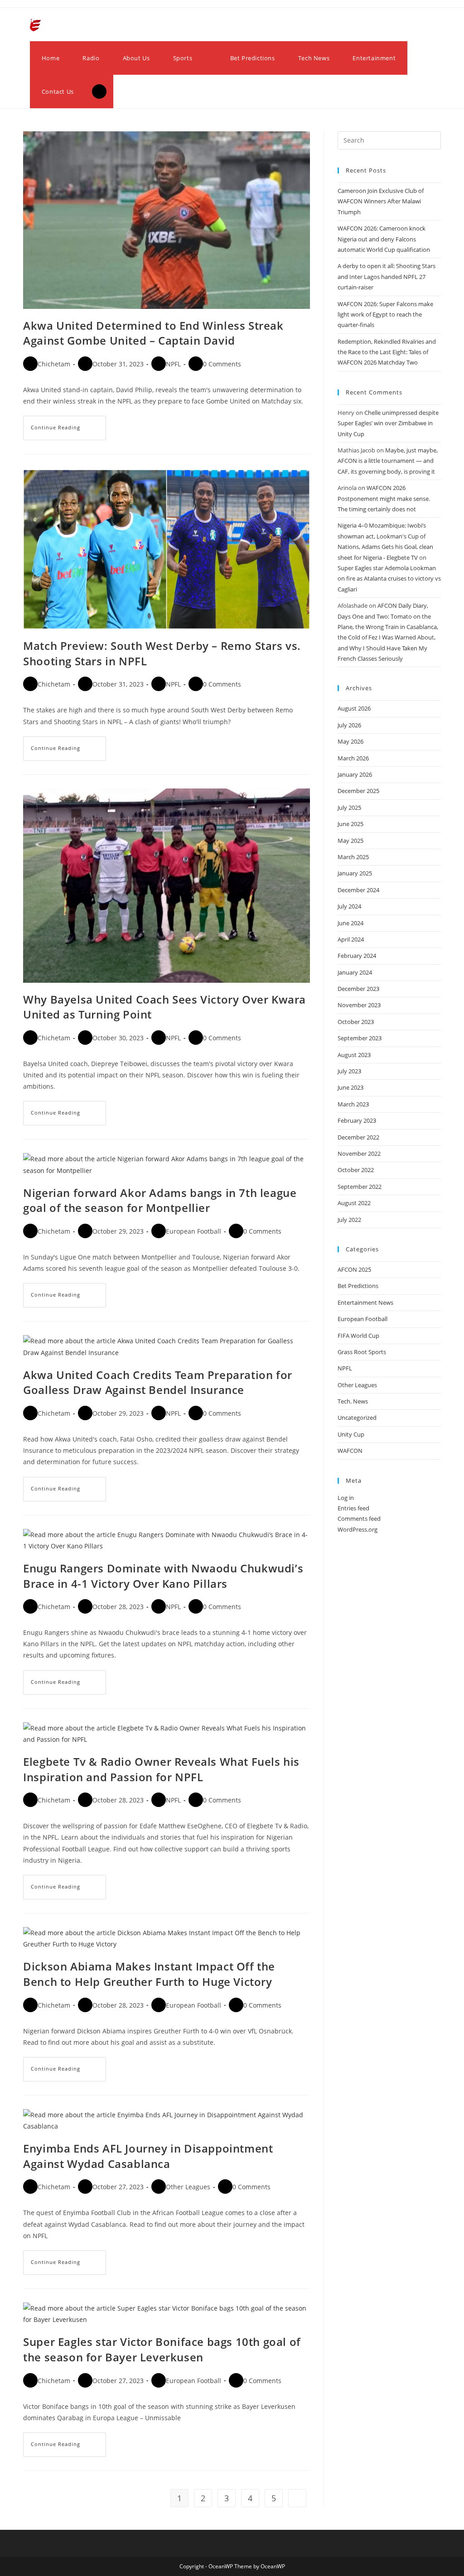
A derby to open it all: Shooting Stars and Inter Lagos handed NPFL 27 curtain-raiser (387, 276)
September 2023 (360, 1038)
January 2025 (355, 873)
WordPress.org (358, 1529)
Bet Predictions (358, 1286)
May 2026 (350, 741)
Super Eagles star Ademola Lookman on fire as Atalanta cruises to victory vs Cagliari (389, 579)
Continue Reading (68, 423)
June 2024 (350, 923)
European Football (193, 1231)
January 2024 (355, 972)
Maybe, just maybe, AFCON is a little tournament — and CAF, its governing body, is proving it (388, 461)
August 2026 (354, 708)
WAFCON (350, 1451)
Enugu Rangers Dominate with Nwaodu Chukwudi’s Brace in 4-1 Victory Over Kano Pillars (163, 1576)
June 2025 (350, 824)
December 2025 (358, 791)
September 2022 (360, 1187)
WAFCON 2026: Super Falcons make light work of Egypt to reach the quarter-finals (385, 315)
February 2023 (357, 1120)
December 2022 (358, 1137)
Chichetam (54, 364)
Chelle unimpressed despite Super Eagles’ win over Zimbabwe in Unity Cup (388, 423)
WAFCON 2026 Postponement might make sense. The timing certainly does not (384, 498)
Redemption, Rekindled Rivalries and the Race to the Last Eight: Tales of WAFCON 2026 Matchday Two (387, 352)
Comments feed (359, 1519)
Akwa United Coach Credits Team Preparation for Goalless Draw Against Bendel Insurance (158, 1382)
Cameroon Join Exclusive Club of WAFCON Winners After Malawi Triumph (381, 201)
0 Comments (222, 364)
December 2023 (358, 989)
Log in (346, 1498)
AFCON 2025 (354, 1269)
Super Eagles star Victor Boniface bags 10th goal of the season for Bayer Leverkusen (162, 2349)
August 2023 (354, 1055)
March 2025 (353, 857)
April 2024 (351, 939)
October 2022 (356, 1170)
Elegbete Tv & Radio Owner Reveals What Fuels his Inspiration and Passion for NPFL (161, 1769)
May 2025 (350, 841)
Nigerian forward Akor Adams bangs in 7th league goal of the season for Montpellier (160, 1200)
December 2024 (358, 890)
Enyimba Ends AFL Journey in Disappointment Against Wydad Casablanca (148, 2156)
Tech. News (353, 1401)
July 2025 (349, 807)
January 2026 (355, 774)
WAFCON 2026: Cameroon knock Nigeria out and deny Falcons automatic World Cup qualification (384, 239)
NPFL (173, 364)
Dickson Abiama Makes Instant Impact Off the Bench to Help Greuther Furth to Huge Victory (149, 1974)
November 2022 (359, 1153)
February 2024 (357, 956)
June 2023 (350, 1087)
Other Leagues (188, 2187)
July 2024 (349, 906)
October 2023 (356, 1022)
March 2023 (353, 1104)
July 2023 (349, 1071)
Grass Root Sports (362, 1352)
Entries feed (353, 1508)
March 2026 (353, 758)
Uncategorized (357, 1418)
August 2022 (354, 1203)
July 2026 (349, 725)
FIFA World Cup (358, 1336)
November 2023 (359, 1005)
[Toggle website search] (99, 91)
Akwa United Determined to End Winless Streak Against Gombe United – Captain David (153, 333)
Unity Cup (351, 1434)
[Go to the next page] (297, 2498)
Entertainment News (365, 1302)
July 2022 (349, 1220)
